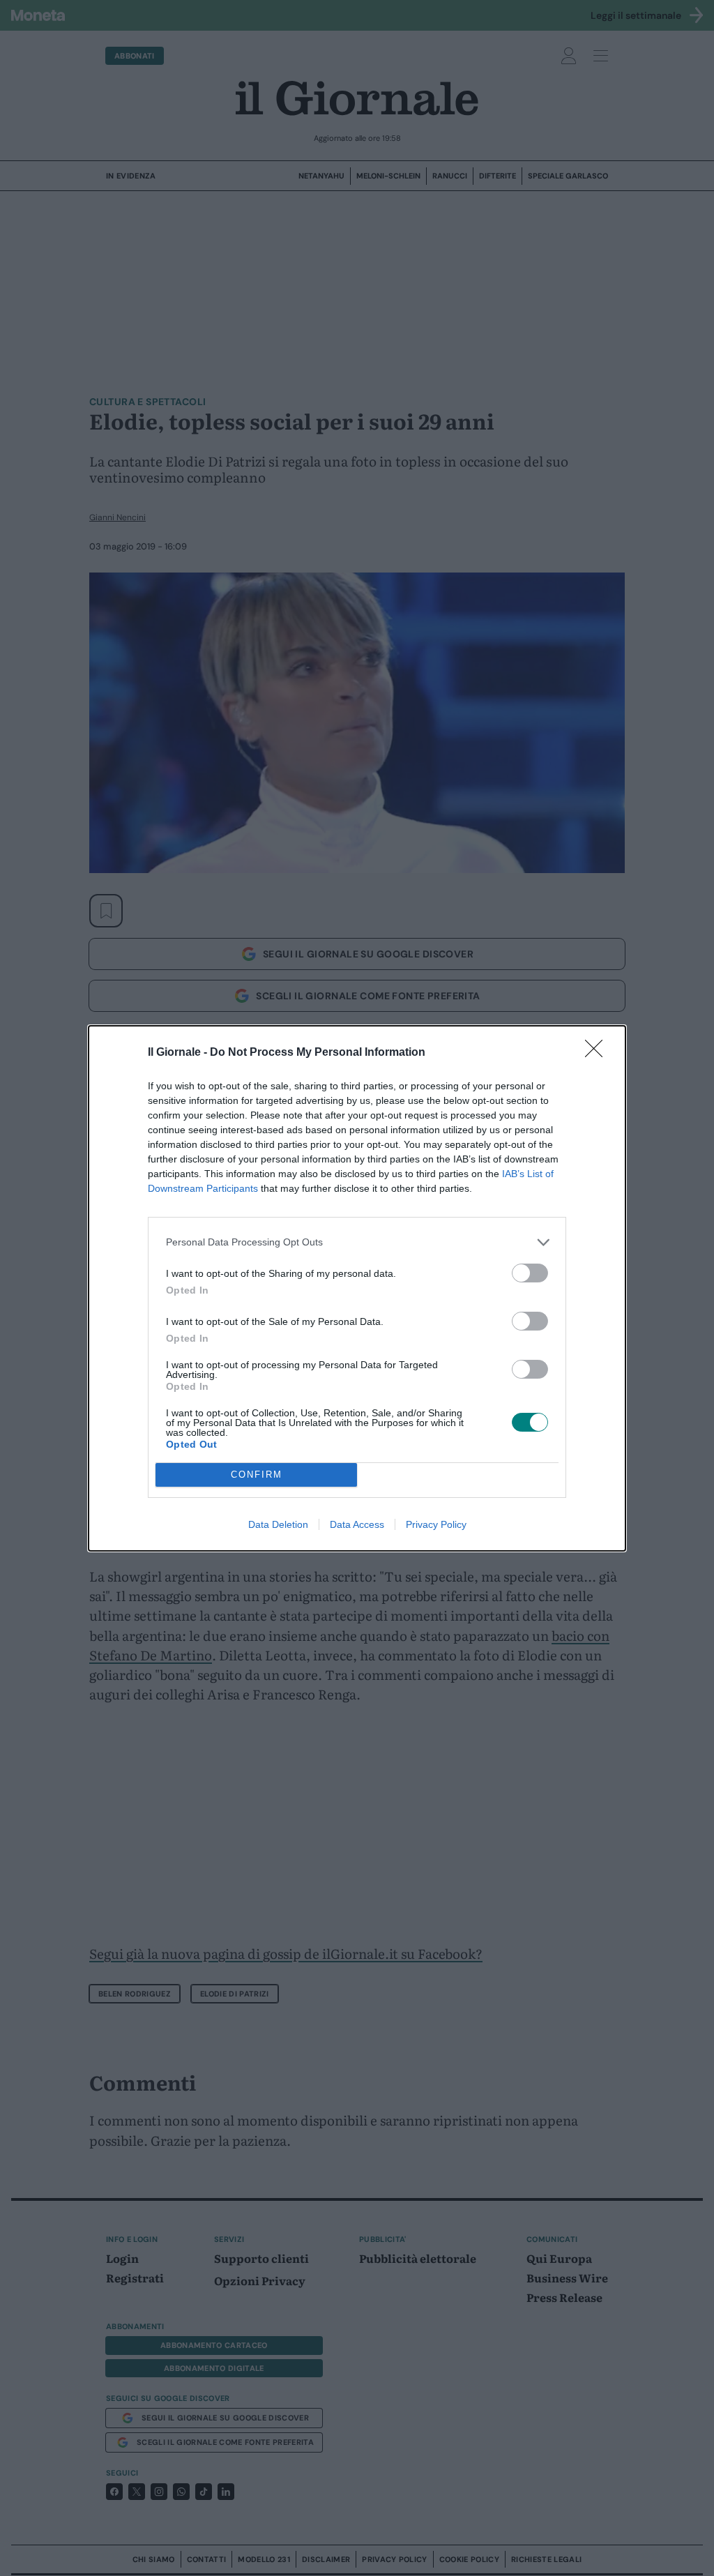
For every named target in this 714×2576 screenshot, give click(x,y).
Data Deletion (278, 1524)
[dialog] (357, 1288)
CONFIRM (257, 1475)
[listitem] (357, 1242)
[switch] (530, 1273)
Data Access (357, 1524)
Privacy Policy (436, 1524)
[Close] (598, 1053)
